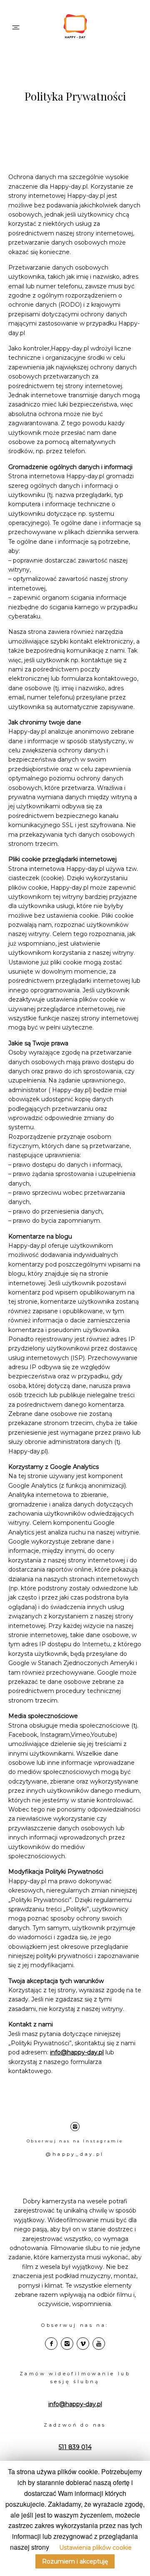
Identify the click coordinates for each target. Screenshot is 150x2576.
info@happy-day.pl (77, 2052)
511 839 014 (75, 2447)
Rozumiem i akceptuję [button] (75, 2561)
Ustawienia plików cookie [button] (95, 2548)
